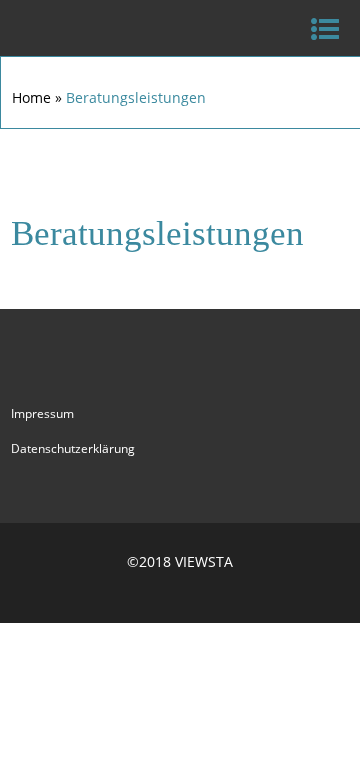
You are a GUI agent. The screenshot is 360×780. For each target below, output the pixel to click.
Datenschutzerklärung (73, 448)
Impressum (42, 413)
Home (31, 97)
